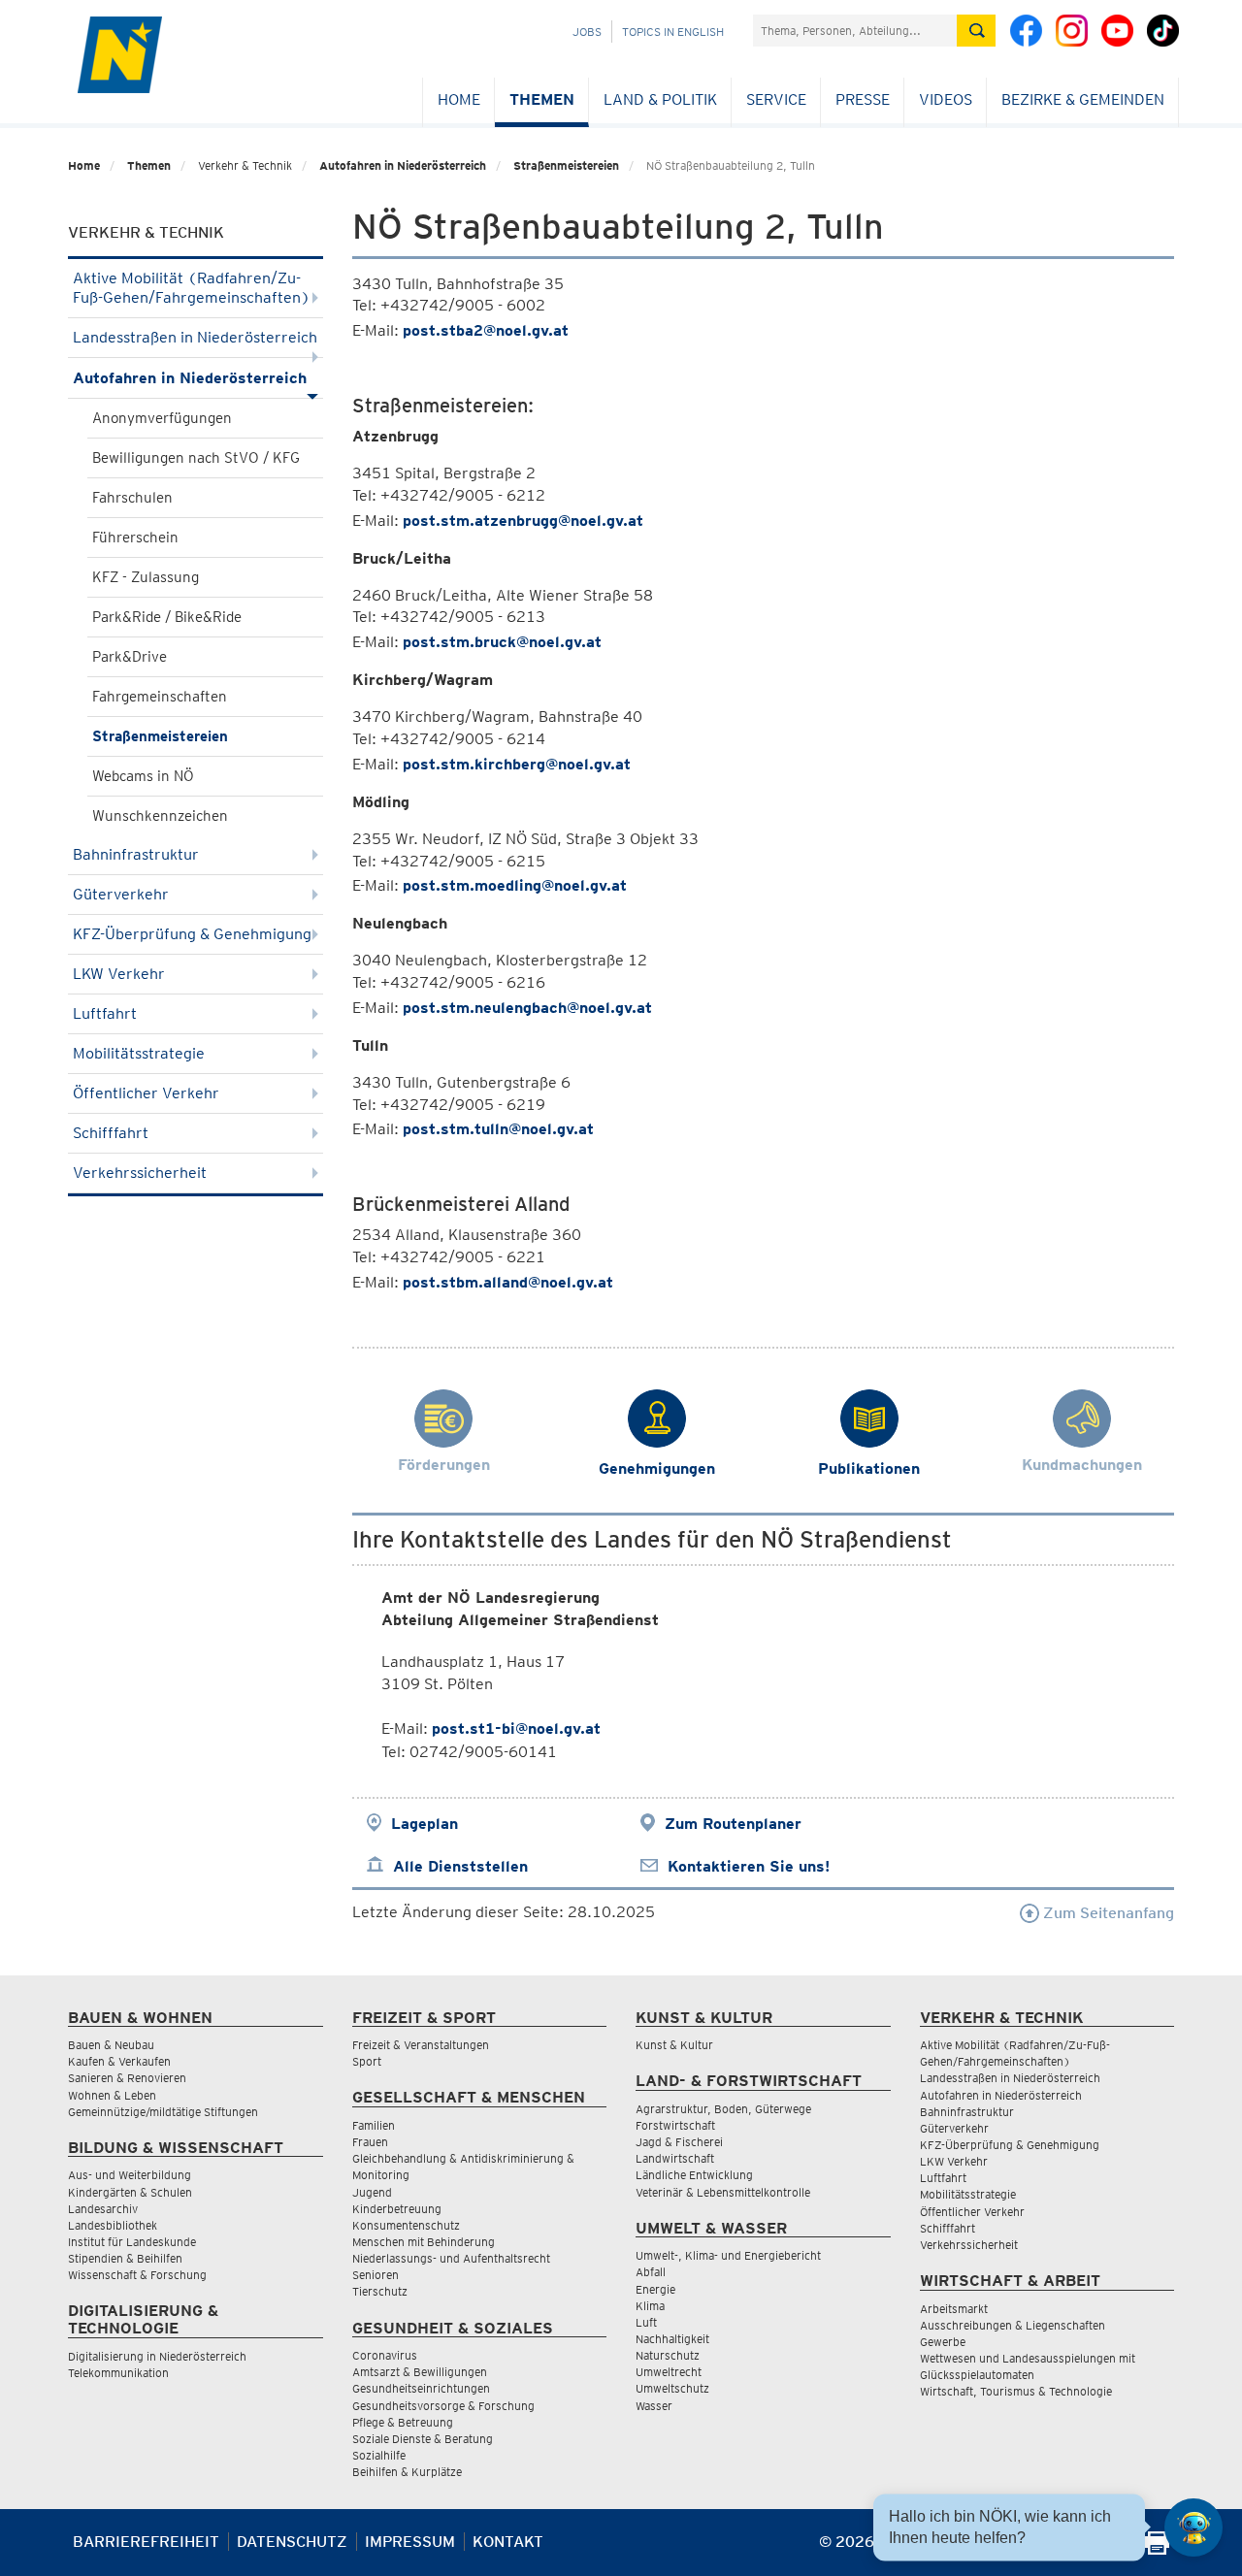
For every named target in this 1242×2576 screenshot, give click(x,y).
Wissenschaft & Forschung (137, 2275)
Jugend (372, 2192)
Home (459, 99)
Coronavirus (385, 2355)
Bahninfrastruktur (136, 854)
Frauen (370, 2142)
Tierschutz (380, 2291)
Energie (655, 2289)
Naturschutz (668, 2355)
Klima (650, 2306)
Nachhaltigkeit (672, 2339)
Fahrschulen (132, 498)
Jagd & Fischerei (679, 2142)
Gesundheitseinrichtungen (421, 2388)
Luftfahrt (105, 1013)
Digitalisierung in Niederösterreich (157, 2356)
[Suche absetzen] (976, 31)
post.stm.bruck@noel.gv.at (502, 642)
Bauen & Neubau (111, 2045)
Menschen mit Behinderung (424, 2242)
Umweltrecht (669, 2372)
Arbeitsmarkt (954, 2309)
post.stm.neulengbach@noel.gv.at (527, 1008)
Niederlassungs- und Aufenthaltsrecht (451, 2258)
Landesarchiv (103, 2209)
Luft (646, 2322)
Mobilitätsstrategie (139, 1053)
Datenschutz (292, 2542)
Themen (542, 99)
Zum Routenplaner (733, 1824)
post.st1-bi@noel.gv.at (516, 1728)
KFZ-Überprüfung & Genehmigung (192, 934)
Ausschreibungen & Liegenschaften (1013, 2325)
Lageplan (425, 1824)
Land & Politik (660, 99)
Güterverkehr (121, 894)
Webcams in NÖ (143, 776)
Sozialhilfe (379, 2455)
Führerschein (135, 538)
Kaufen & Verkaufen (119, 2061)
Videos (946, 99)
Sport (367, 2061)
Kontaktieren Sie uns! (749, 1866)
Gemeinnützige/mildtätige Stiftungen (163, 2112)
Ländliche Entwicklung (694, 2175)
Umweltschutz (672, 2388)
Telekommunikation (118, 2373)
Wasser (654, 2406)
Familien (374, 2125)
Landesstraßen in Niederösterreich (195, 337)
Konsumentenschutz (406, 2225)
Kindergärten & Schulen (130, 2192)
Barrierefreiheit (146, 2542)
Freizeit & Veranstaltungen (421, 2045)
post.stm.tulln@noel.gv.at (498, 1129)
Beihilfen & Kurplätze (407, 2472)
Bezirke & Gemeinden (1083, 99)
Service (776, 99)
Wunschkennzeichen (160, 816)
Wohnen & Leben (112, 2095)
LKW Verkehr (119, 974)
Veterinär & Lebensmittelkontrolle (723, 2192)
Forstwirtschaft (675, 2125)
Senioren (376, 2275)
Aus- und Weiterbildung (130, 2175)
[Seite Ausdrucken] (1157, 2549)
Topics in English (673, 32)
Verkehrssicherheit (140, 1173)
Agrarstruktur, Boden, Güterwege (723, 2109)
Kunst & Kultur (674, 2045)
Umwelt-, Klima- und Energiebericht (728, 2255)
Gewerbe (943, 2342)
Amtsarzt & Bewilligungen (420, 2372)
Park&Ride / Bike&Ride (167, 617)
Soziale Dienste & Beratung (423, 2439)
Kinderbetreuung (397, 2209)
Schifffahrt (111, 1133)
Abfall (651, 2272)
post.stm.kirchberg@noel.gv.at (517, 764)
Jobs (587, 32)
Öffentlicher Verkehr (146, 1093)
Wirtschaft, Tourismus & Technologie (1016, 2391)
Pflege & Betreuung (403, 2422)
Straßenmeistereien (566, 165)
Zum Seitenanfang (1107, 1913)
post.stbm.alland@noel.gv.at (508, 1282)
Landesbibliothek (113, 2225)
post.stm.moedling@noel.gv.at (515, 885)
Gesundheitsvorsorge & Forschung (443, 2406)
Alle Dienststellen (460, 1866)
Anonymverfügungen (162, 418)
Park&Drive (130, 657)
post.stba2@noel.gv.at (486, 330)
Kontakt (508, 2542)
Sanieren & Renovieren (127, 2078)
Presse (863, 99)
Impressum (410, 2542)
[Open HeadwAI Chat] (1193, 2527)
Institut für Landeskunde (132, 2242)
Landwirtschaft (675, 2158)
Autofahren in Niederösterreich (403, 165)
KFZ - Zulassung (146, 577)
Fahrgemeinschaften (160, 697)
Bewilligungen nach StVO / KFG (196, 458)
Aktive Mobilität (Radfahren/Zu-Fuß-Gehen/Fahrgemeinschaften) (192, 288)
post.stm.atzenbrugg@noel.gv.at (523, 521)
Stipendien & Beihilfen (125, 2258)
